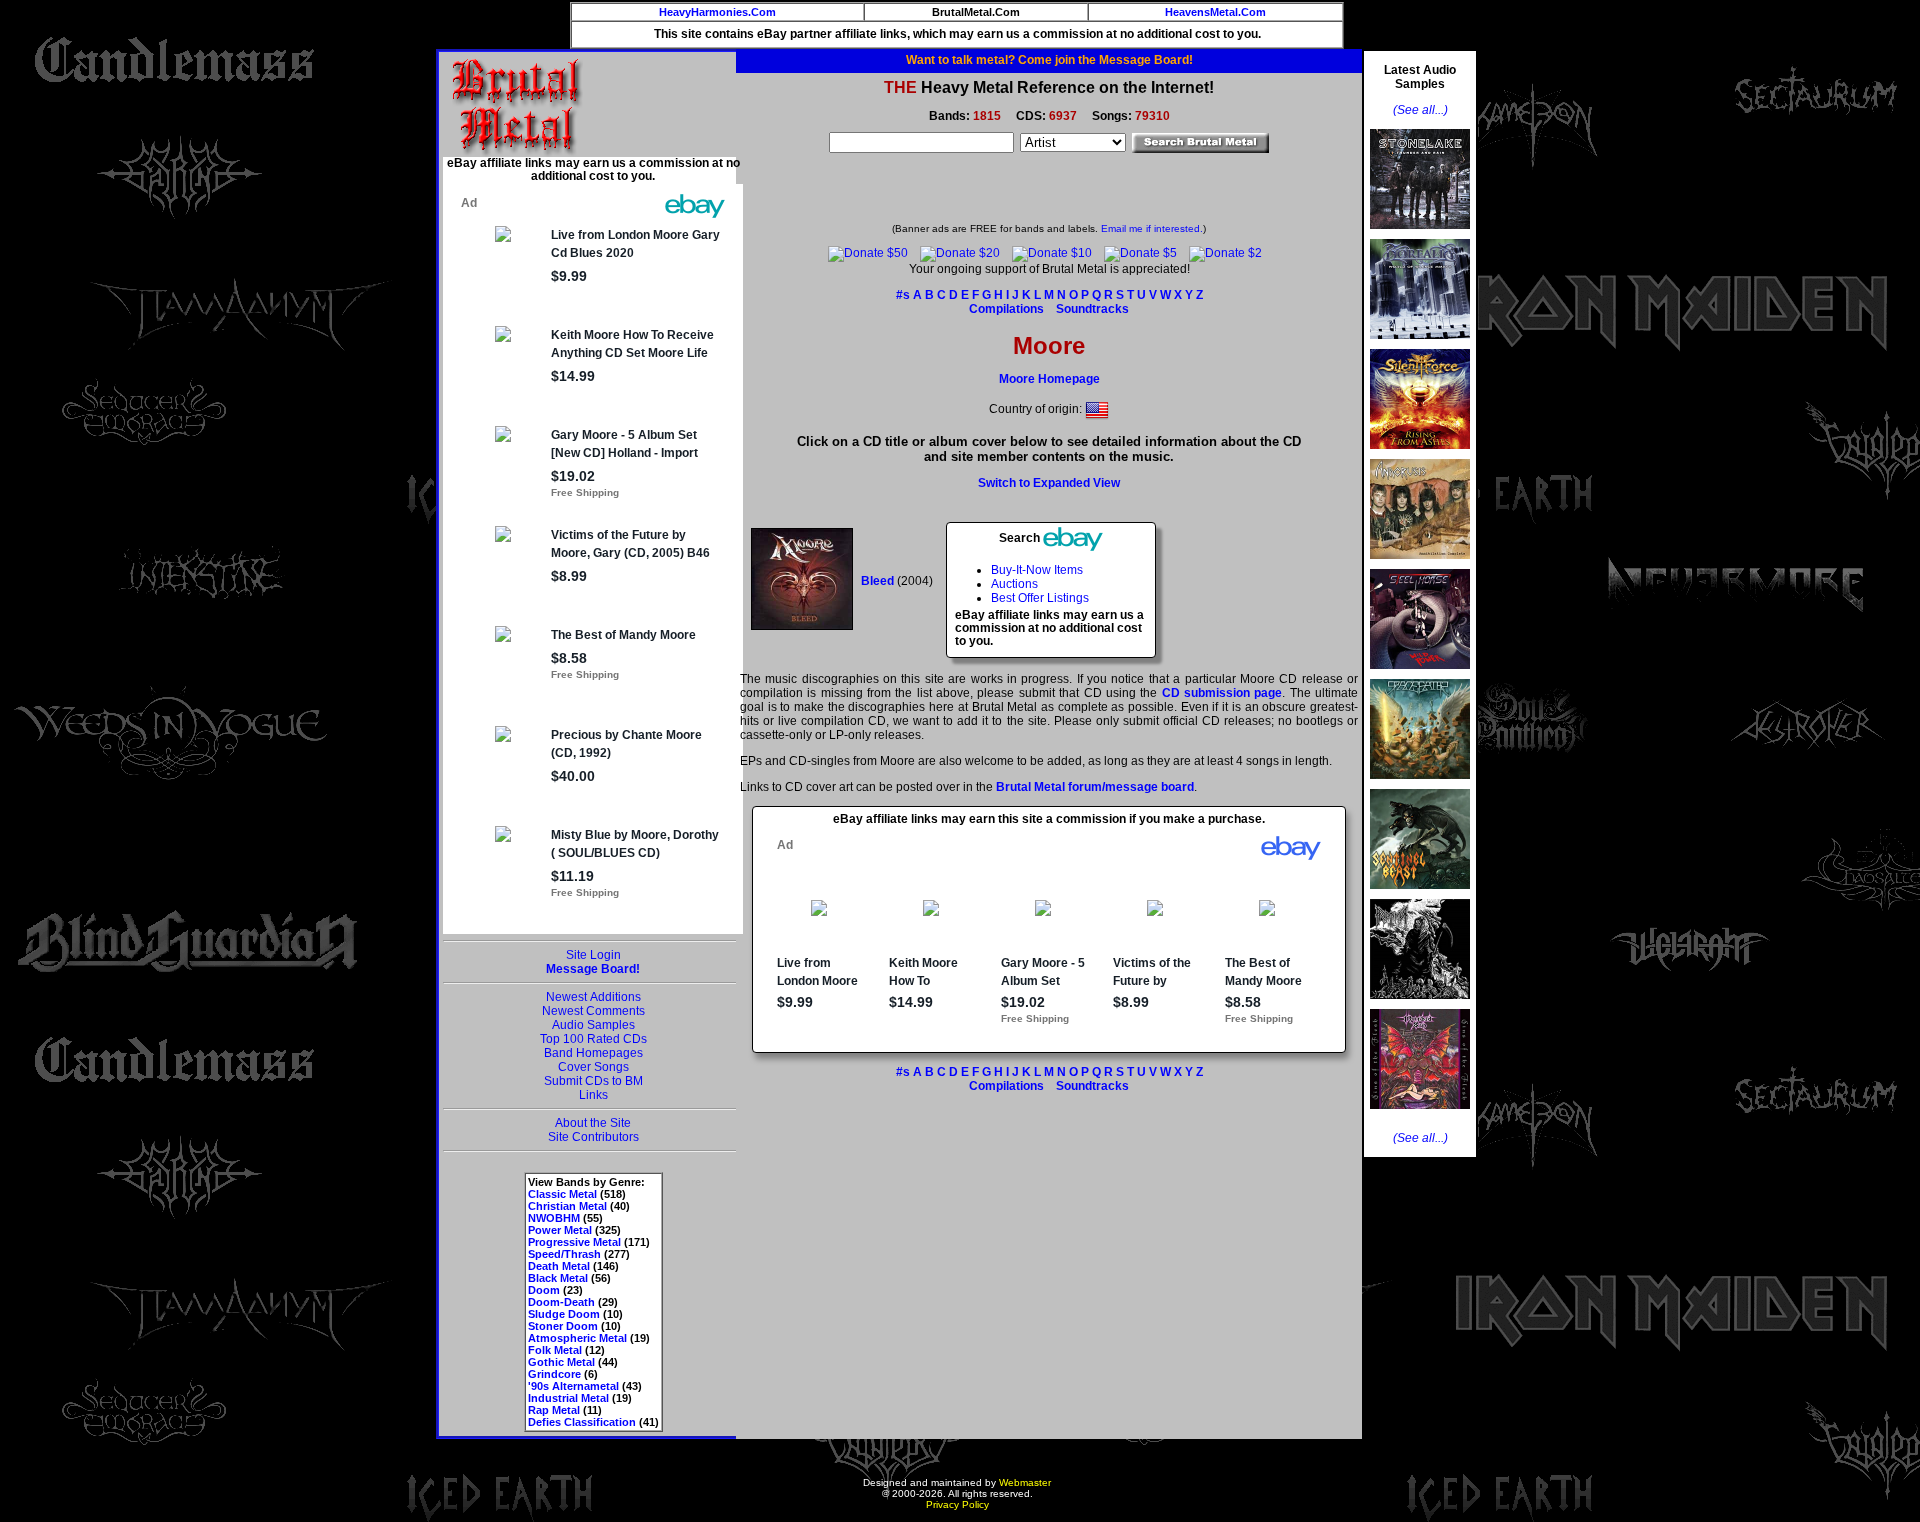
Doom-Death (561, 1302)
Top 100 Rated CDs (593, 1039)
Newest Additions (593, 997)
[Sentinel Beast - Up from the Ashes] (1420, 895)
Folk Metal (555, 1350)
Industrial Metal (568, 1398)
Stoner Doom (563, 1326)
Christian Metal (567, 1206)
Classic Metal (562, 1194)
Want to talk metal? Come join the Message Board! (1049, 60)
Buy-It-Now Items (1037, 570)
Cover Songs (593, 1067)
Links (593, 1095)
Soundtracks (1092, 309)
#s (903, 295)
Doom (544, 1290)
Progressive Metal (574, 1242)
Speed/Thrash (564, 1254)
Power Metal (560, 1230)
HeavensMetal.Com (1215, 12)
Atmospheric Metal (577, 1338)
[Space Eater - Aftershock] (1420, 785)
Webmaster (1025, 1482)
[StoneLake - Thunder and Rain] (1420, 235)
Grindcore (554, 1374)
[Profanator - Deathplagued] (1420, 1005)
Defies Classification (582, 1422)
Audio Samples (593, 1025)
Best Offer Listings (1040, 598)
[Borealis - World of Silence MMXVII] (1420, 345)
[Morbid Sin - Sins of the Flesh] (1420, 1115)
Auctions (1014, 584)
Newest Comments (593, 1011)
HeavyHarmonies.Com (717, 12)
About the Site (593, 1123)
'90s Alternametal (573, 1386)
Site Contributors (593, 1137)
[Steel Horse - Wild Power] (1420, 675)
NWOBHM (554, 1218)
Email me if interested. (1152, 228)
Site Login (593, 955)
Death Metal (559, 1266)
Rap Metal (554, 1410)
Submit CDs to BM (593, 1081)
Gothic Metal (561, 1362)
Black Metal (558, 1278)
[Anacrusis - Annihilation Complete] (1420, 565)
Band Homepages (593, 1053)
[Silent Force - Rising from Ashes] (1420, 455)
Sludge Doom (564, 1314)
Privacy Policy (957, 1504)
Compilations (1006, 309)
